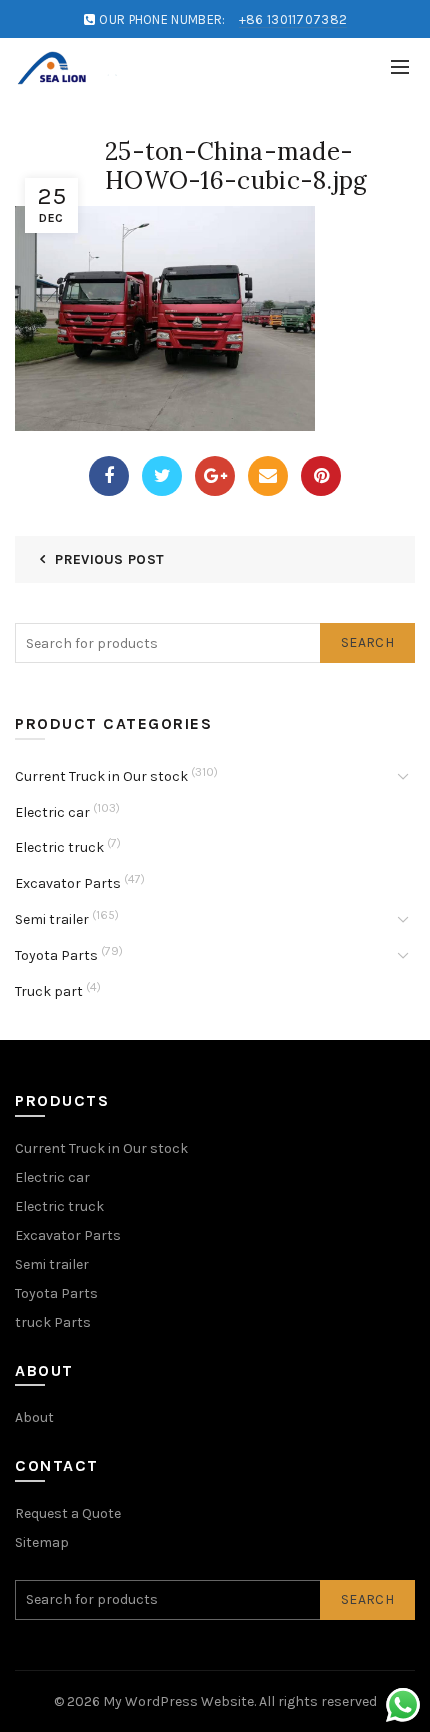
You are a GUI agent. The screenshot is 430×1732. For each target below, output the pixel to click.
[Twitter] (162, 476)
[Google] (215, 476)
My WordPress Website (178, 1701)
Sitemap (42, 1542)
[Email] (268, 476)
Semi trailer (52, 919)
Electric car (52, 812)
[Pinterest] (321, 476)
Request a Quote (68, 1513)
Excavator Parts (68, 883)
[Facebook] (109, 476)
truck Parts (53, 1322)
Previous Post (109, 559)
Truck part (49, 991)
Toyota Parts (56, 955)
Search (367, 642)
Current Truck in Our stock (101, 776)
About (34, 1417)
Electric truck (59, 847)
